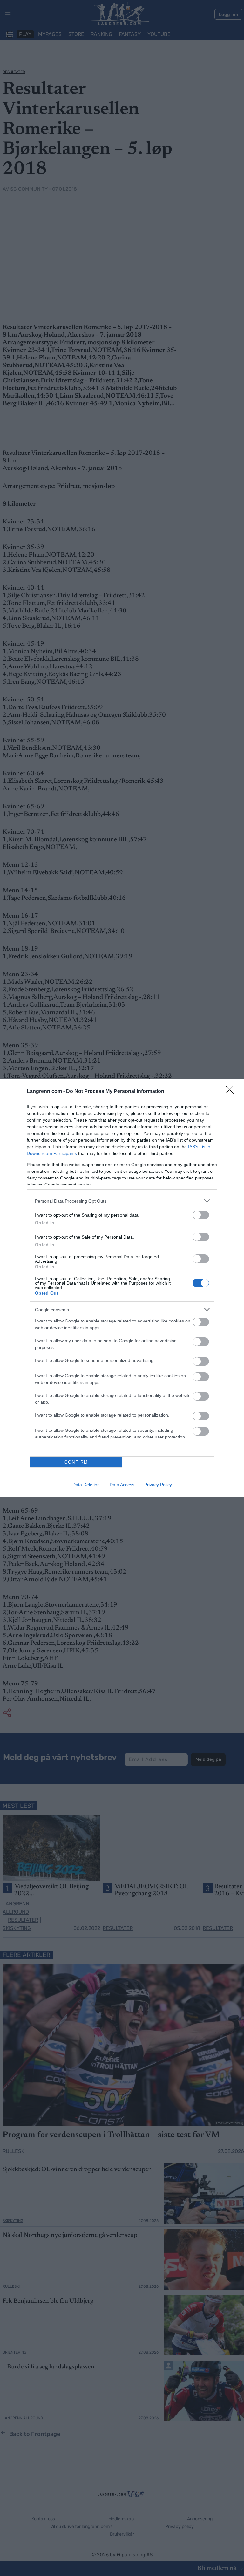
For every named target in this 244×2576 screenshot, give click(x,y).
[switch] (201, 1215)
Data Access (122, 1485)
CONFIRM (76, 1462)
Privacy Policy (158, 1485)
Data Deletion (86, 1485)
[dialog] (122, 1288)
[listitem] (122, 1201)
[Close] (232, 1092)
